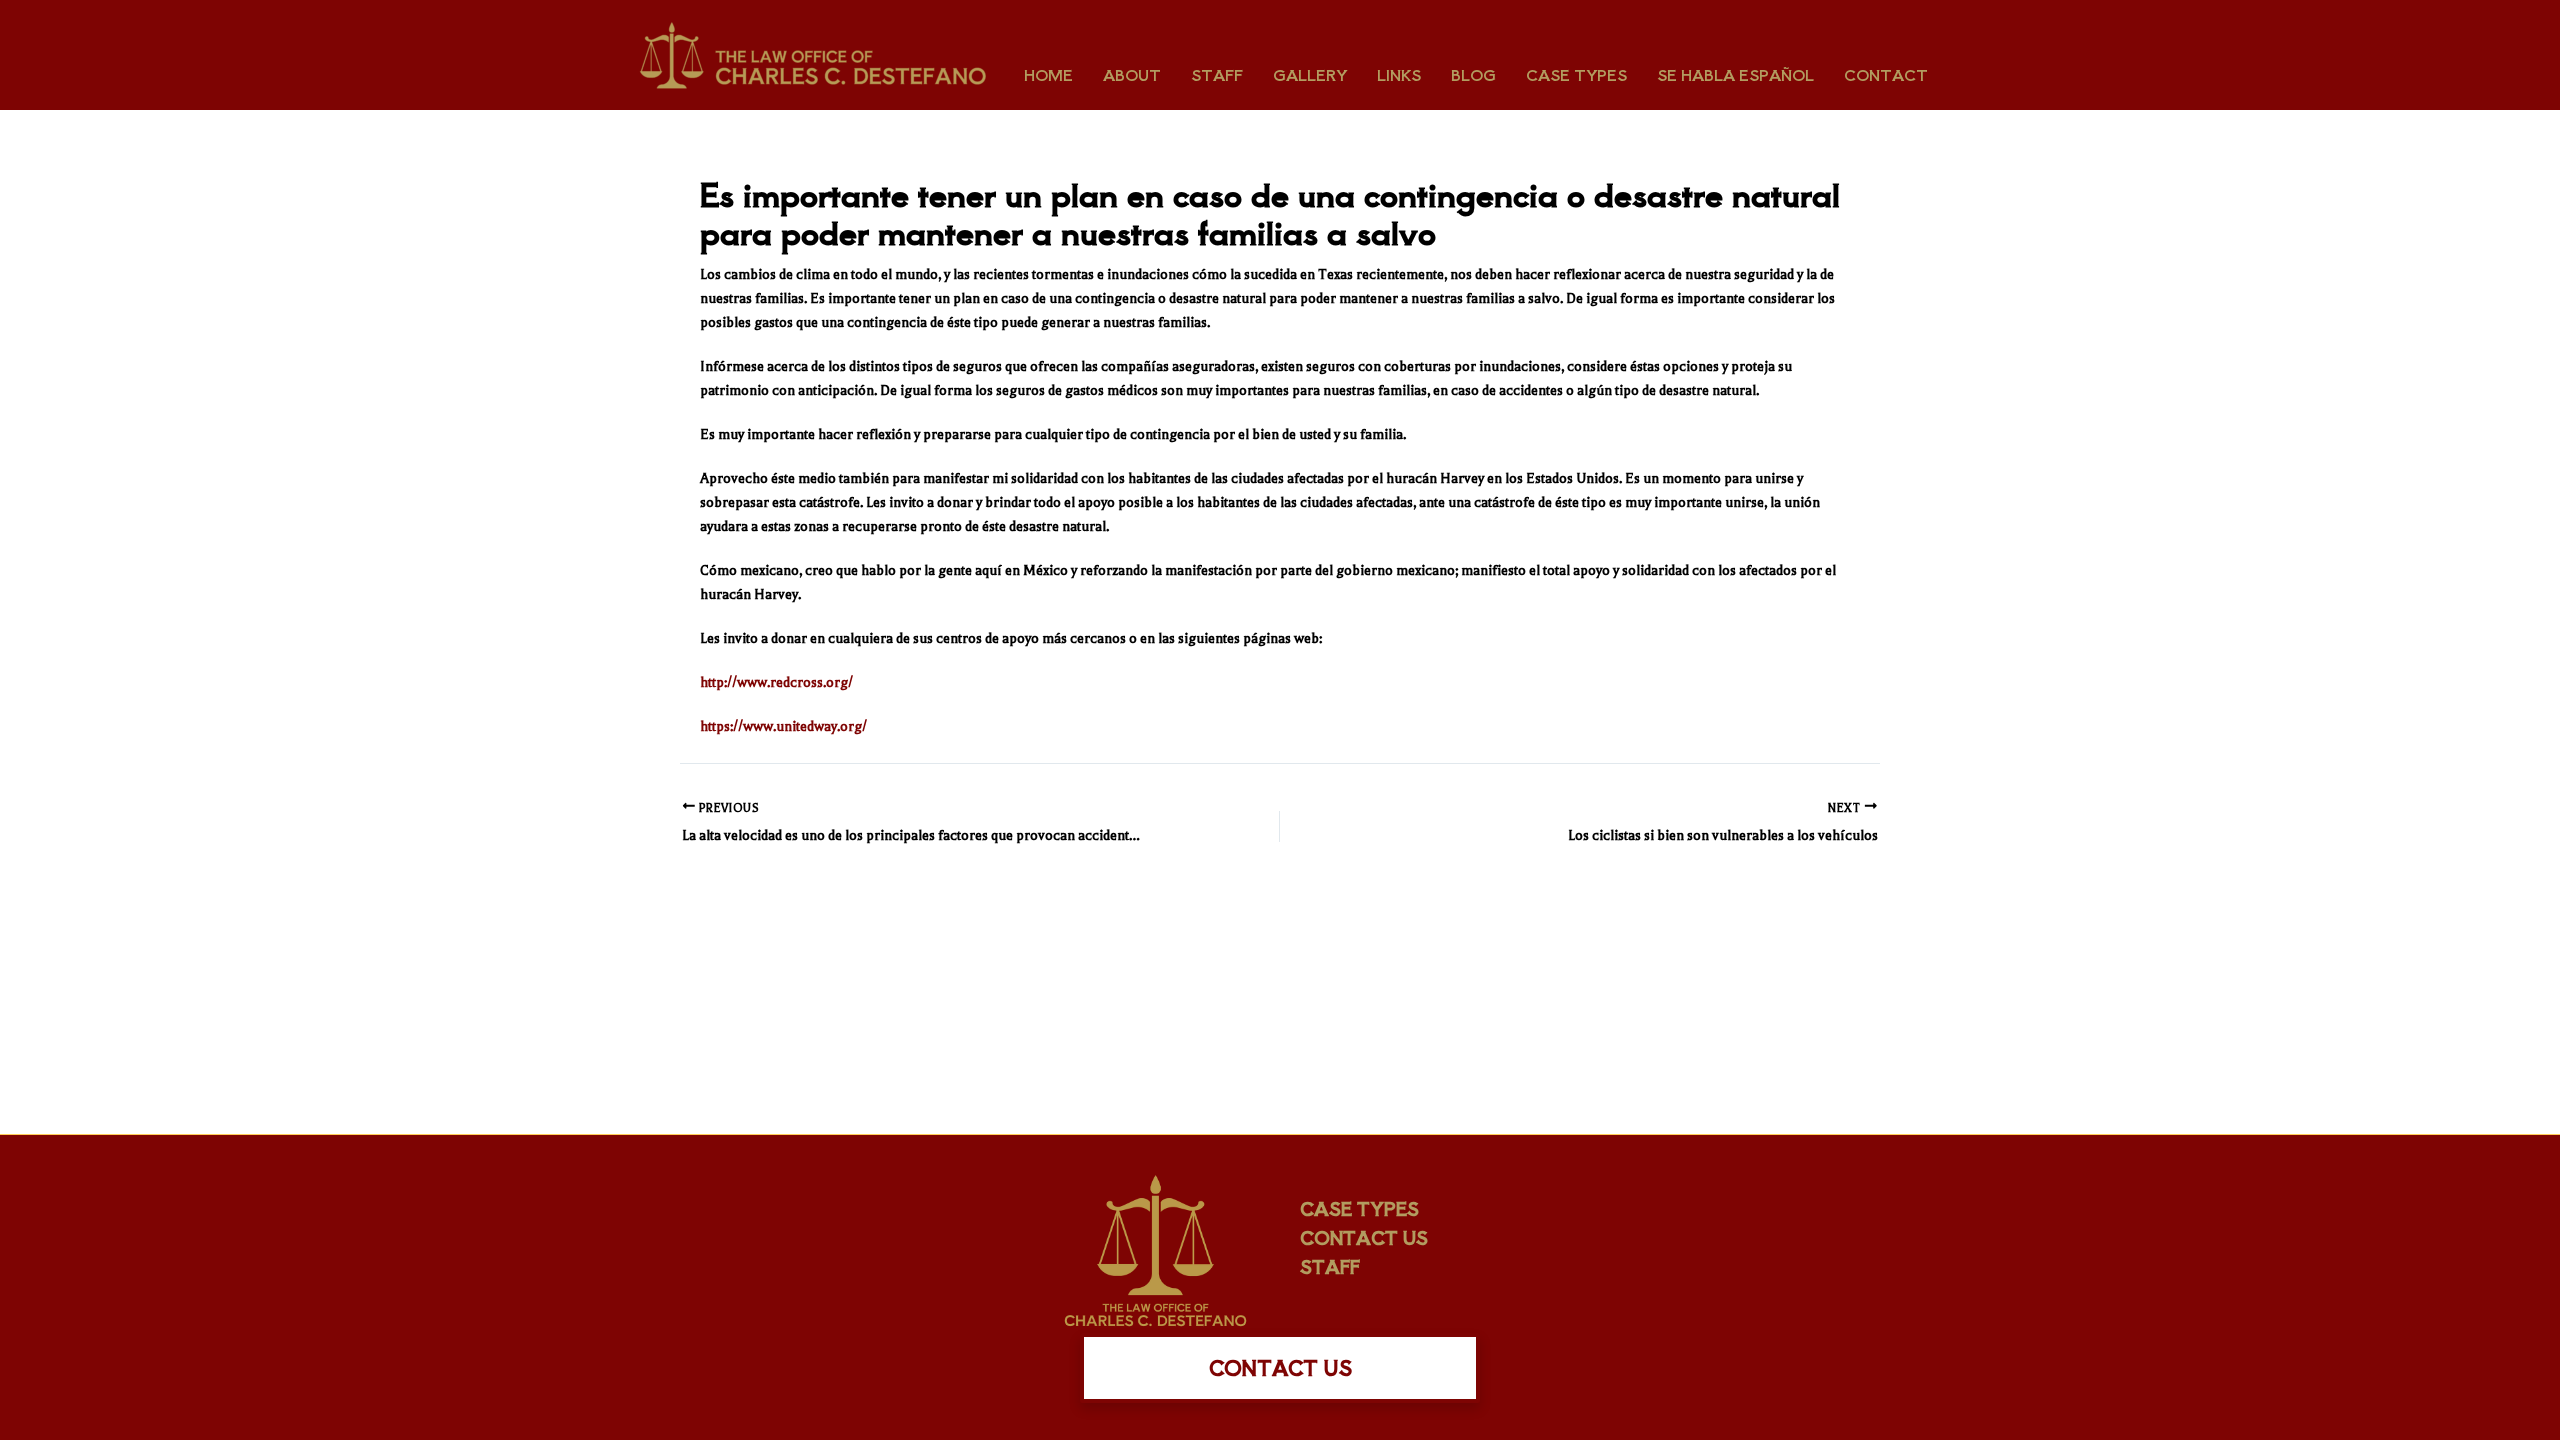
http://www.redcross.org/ (776, 682)
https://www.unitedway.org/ (783, 726)
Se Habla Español (1735, 74)
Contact (1886, 74)
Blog (1473, 74)
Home (1048, 74)
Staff (1217, 74)
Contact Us (1364, 1237)
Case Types (1576, 74)
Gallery (1310, 74)
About (1132, 74)
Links (1399, 74)
